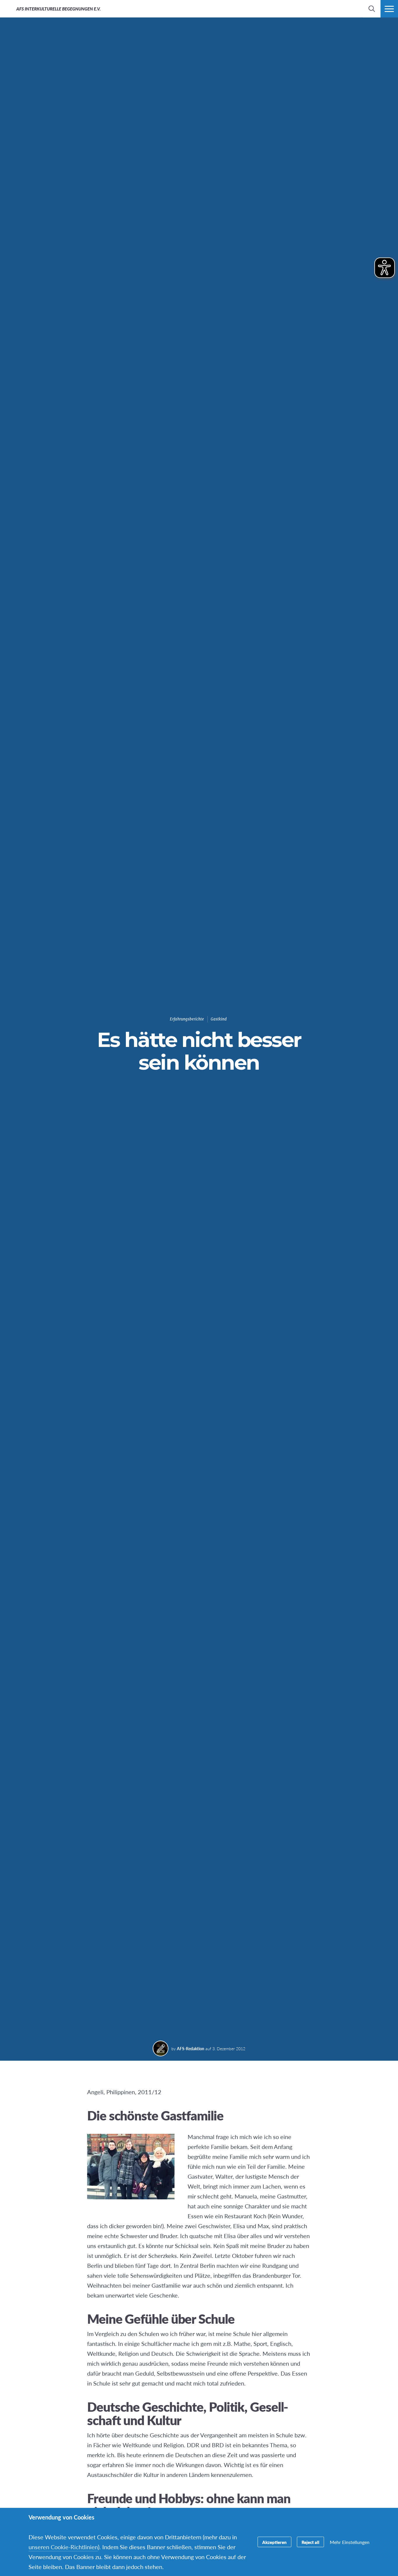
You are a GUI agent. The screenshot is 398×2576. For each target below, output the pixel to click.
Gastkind (219, 1019)
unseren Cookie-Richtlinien (63, 2547)
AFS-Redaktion (191, 2048)
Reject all (310, 2542)
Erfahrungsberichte (187, 1019)
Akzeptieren (274, 2542)
